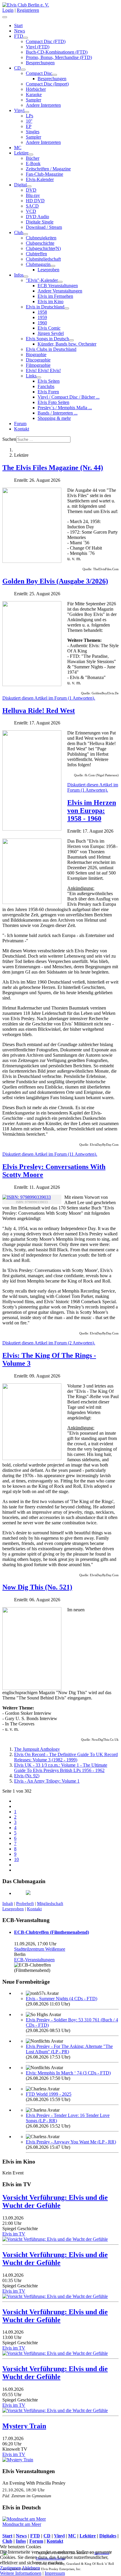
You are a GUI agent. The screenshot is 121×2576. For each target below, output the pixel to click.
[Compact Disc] (55, 75)
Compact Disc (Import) (47, 84)
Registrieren (28, 10)
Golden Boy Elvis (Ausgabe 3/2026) (55, 581)
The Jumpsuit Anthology (37, 1749)
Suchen (9, 439)
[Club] (26, 234)
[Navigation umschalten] (5, 17)
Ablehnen (31, 2568)
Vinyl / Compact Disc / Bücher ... (69, 397)
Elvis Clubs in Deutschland (51, 349)
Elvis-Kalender (40, 179)
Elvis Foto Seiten (53, 402)
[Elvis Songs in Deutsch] (71, 340)
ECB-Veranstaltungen (34, 1960)
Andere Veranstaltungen (60, 291)
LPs (30, 116)
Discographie (38, 360)
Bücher (33, 158)
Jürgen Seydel (51, 333)
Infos (19, 275)
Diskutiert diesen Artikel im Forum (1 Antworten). (49, 698)
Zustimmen (10, 2568)
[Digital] (29, 186)
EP (29, 126)
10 (16, 1859)
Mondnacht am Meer (22, 2524)
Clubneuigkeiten (41, 238)
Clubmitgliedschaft (43, 259)
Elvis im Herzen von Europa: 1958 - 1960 (92, 811)
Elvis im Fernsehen (55, 296)
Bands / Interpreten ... (58, 413)
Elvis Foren (48, 392)
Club (19, 232)
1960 (42, 323)
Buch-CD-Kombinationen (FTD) (57, 52)
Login (8, 10)
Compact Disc (39, 73)
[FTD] (26, 38)
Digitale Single (40, 222)
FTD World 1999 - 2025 (49, 2094)
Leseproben (48, 270)
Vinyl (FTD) (38, 47)
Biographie (36, 355)
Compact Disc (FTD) (46, 41)
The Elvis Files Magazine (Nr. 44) (53, 468)
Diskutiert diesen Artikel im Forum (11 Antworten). (50, 1154)
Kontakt (22, 429)
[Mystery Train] (18, 2460)
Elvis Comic (49, 328)
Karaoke (34, 94)
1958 (42, 312)
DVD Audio (37, 217)
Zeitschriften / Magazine (48, 169)
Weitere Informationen (21, 2573)
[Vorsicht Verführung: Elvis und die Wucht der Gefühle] (55, 2239)
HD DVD (35, 201)
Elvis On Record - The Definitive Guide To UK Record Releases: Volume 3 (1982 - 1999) (66, 1757)
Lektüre (21, 153)
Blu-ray (33, 195)
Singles (33, 132)
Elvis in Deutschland (45, 307)
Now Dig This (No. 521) (37, 1587)
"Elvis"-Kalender (42, 280)
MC (18, 148)
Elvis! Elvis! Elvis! (43, 370)
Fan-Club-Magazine (44, 174)
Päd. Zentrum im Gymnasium (27, 2496)
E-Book (33, 163)
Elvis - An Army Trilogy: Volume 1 (47, 1781)
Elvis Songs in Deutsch (47, 339)
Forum (20, 424)
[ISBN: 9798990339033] (27, 1197)
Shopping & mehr (54, 418)
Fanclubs (46, 386)
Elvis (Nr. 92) (27, 1776)
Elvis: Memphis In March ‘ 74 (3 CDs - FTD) (68, 2073)
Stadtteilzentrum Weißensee (40, 1949)
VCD (31, 211)
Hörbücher (36, 89)
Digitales (108, 2536)
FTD (19, 36)
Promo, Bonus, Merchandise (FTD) (59, 57)
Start (18, 26)
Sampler (33, 100)
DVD (31, 190)
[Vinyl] (27, 112)
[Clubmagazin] (53, 266)
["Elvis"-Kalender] (60, 282)
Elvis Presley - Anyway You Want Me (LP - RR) (71, 2142)
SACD (32, 206)
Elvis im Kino (51, 301)
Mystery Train (24, 2426)
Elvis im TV (14, 2234)
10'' (29, 121)
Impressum (55, 2573)
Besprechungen (40, 63)
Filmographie (38, 365)
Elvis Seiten (49, 381)
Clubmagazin (38, 264)
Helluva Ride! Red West (39, 711)
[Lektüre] (31, 154)
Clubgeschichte (40, 243)
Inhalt (8, 1903)
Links (31, 376)
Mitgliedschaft (50, 1903)
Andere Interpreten (43, 105)
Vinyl (19, 110)
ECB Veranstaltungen (58, 286)
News (20, 31)
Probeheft (25, 1903)
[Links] (39, 377)
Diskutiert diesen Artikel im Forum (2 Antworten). (49, 1343)
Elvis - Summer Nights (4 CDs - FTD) (62, 1999)
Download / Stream (44, 227)
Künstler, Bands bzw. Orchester (67, 344)
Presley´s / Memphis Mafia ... (65, 408)
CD (17, 68)
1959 (42, 317)
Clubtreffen (36, 254)
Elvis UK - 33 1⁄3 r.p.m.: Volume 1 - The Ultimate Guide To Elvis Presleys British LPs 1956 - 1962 (61, 1768)
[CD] (23, 70)
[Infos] (26, 277)
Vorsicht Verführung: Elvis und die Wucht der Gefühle (55, 2201)
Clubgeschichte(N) (43, 248)
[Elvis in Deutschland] (67, 308)
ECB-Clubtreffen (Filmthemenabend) (52, 1932)
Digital (20, 185)
